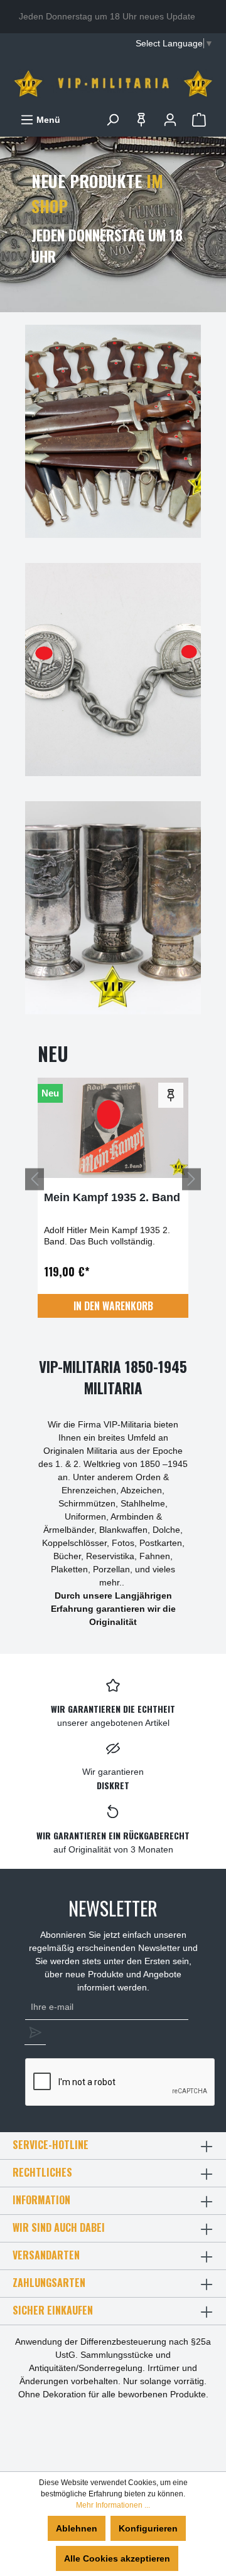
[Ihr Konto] (170, 120)
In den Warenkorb (113, 1306)
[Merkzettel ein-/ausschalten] (171, 1095)
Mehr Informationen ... (113, 2505)
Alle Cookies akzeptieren (117, 2558)
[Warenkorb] (199, 120)
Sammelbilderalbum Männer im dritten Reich (108, 1204)
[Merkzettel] (141, 120)
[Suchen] (112, 120)
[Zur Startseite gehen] (113, 83)
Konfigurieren (148, 2528)
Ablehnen (77, 2528)
